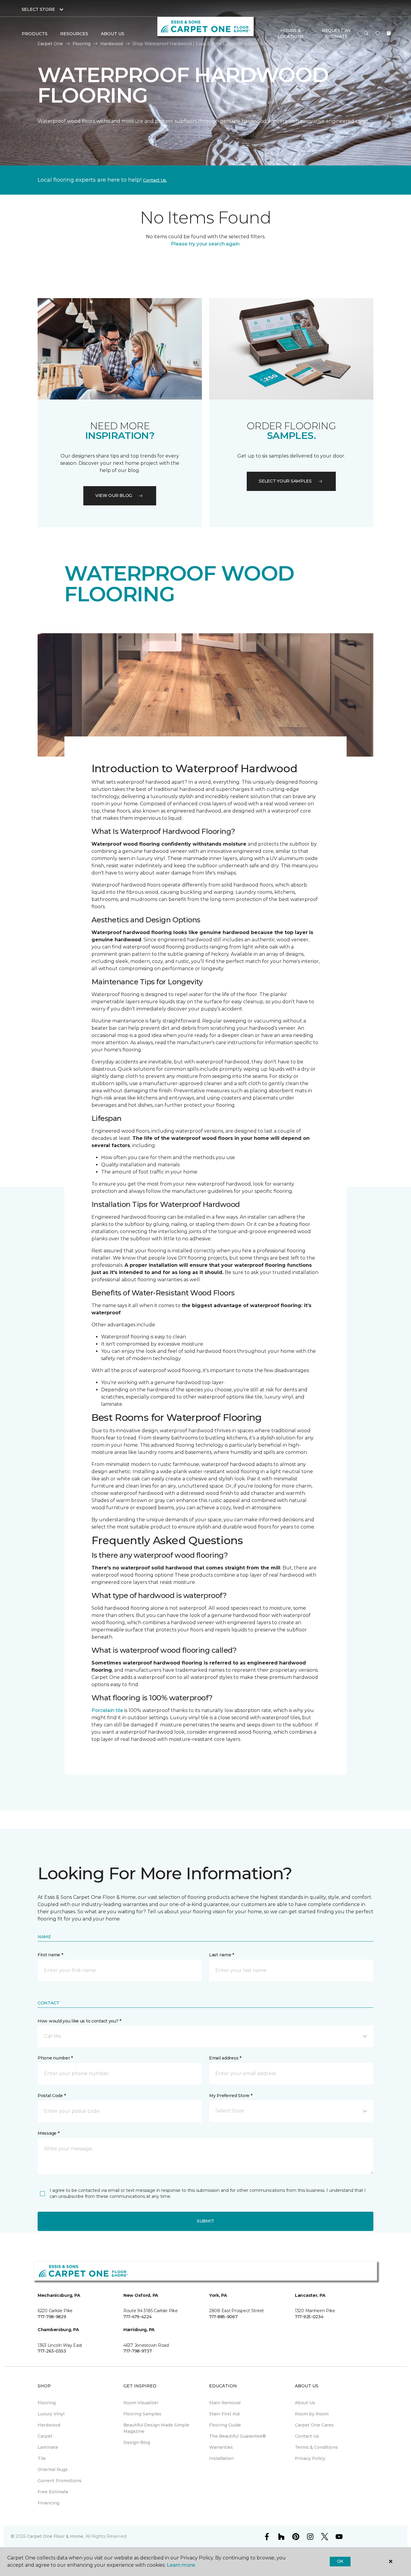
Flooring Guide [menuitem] (225, 2425)
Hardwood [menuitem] (49, 2425)
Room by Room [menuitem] (312, 2414)
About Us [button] (113, 34)
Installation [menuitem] (221, 2458)
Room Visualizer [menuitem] (141, 2403)
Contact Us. (155, 180)
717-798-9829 (52, 2317)
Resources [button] (74, 34)
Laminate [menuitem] (48, 2447)
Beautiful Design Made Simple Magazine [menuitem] (156, 2428)
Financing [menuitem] (48, 2503)
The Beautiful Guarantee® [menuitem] (238, 2436)
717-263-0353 (52, 2351)
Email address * (225, 2058)
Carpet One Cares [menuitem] (314, 2425)
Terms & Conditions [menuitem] (316, 2447)
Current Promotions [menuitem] (60, 2481)
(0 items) (389, 33)
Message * (48, 2133)
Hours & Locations (291, 33)
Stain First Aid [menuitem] (224, 2414)
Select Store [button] (38, 9)
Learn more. (181, 2565)
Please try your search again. (206, 244)
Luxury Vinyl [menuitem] (51, 2414)
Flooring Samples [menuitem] (142, 2414)
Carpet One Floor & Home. (56, 2536)
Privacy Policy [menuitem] (310, 2458)
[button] (366, 34)
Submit (205, 2221)
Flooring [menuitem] (47, 2403)
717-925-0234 (309, 2317)
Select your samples (285, 481)
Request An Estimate (336, 33)
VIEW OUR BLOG (114, 495)
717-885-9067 (223, 2317)
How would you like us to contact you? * (79, 2021)
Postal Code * (52, 2096)
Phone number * (55, 2058)
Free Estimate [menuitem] (53, 2492)
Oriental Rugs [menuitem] (53, 2470)
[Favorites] (378, 34)
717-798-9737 (138, 2351)
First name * (50, 1955)
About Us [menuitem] (305, 2403)
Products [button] (35, 34)
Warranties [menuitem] (221, 2447)
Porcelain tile (107, 1710)
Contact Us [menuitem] (307, 2436)
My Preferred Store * (231, 2096)
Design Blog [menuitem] (137, 2442)
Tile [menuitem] (42, 2458)
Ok (340, 2561)
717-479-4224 (138, 2317)
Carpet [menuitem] (45, 2436)
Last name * (222, 1955)
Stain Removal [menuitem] (225, 2403)
